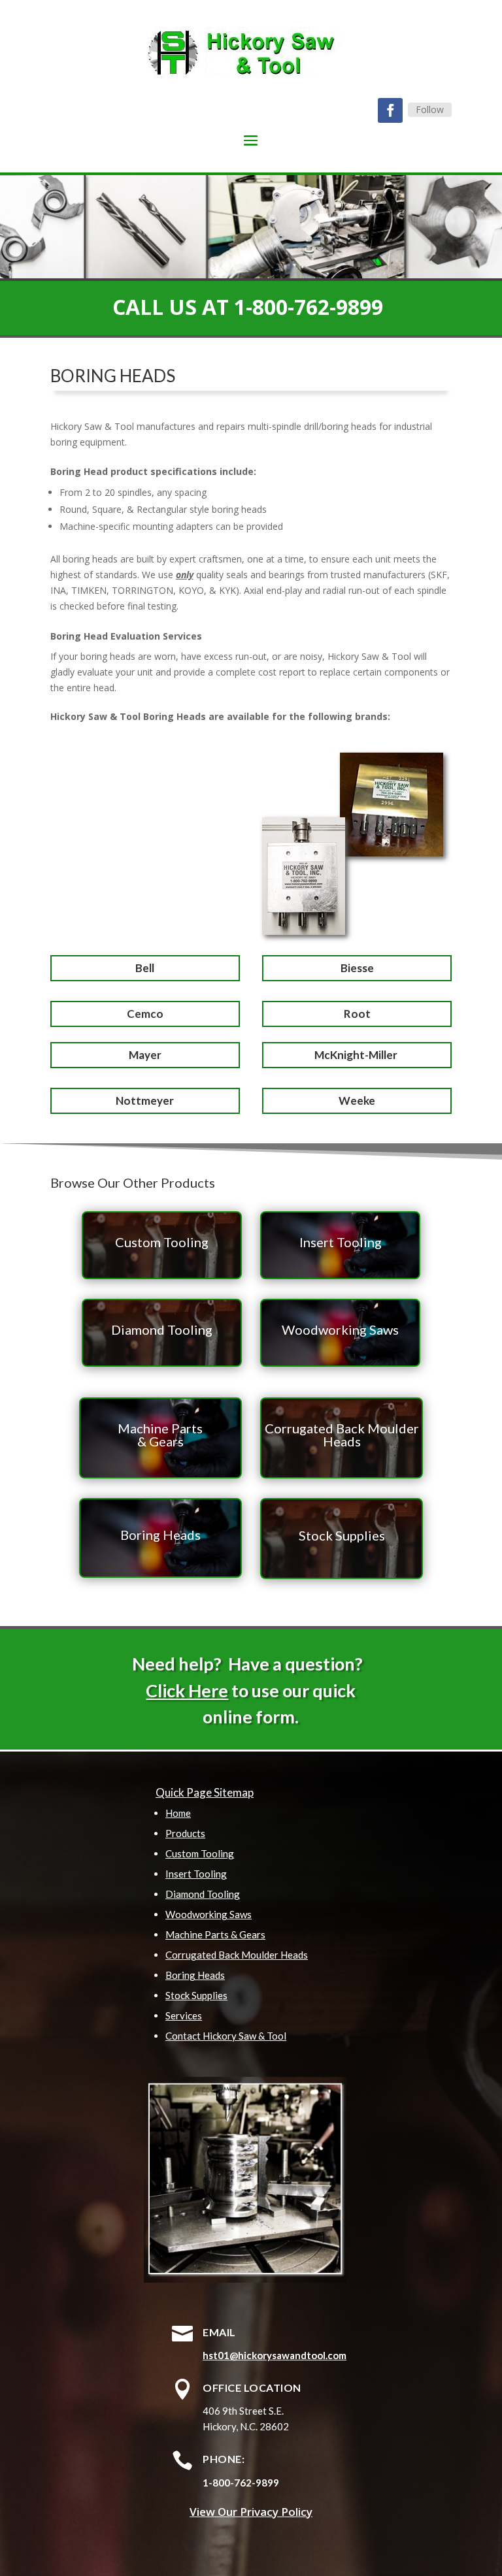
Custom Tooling (200, 1853)
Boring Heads (195, 1975)
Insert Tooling (196, 1874)
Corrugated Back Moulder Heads (237, 1955)
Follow (430, 109)
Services (184, 2015)
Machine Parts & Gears (215, 1934)
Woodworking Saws (209, 1914)
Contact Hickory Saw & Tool (226, 2036)
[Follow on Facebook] (390, 110)
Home (178, 1813)
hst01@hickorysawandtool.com (275, 2355)
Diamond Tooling (203, 1894)
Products (185, 1833)
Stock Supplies (196, 1995)
